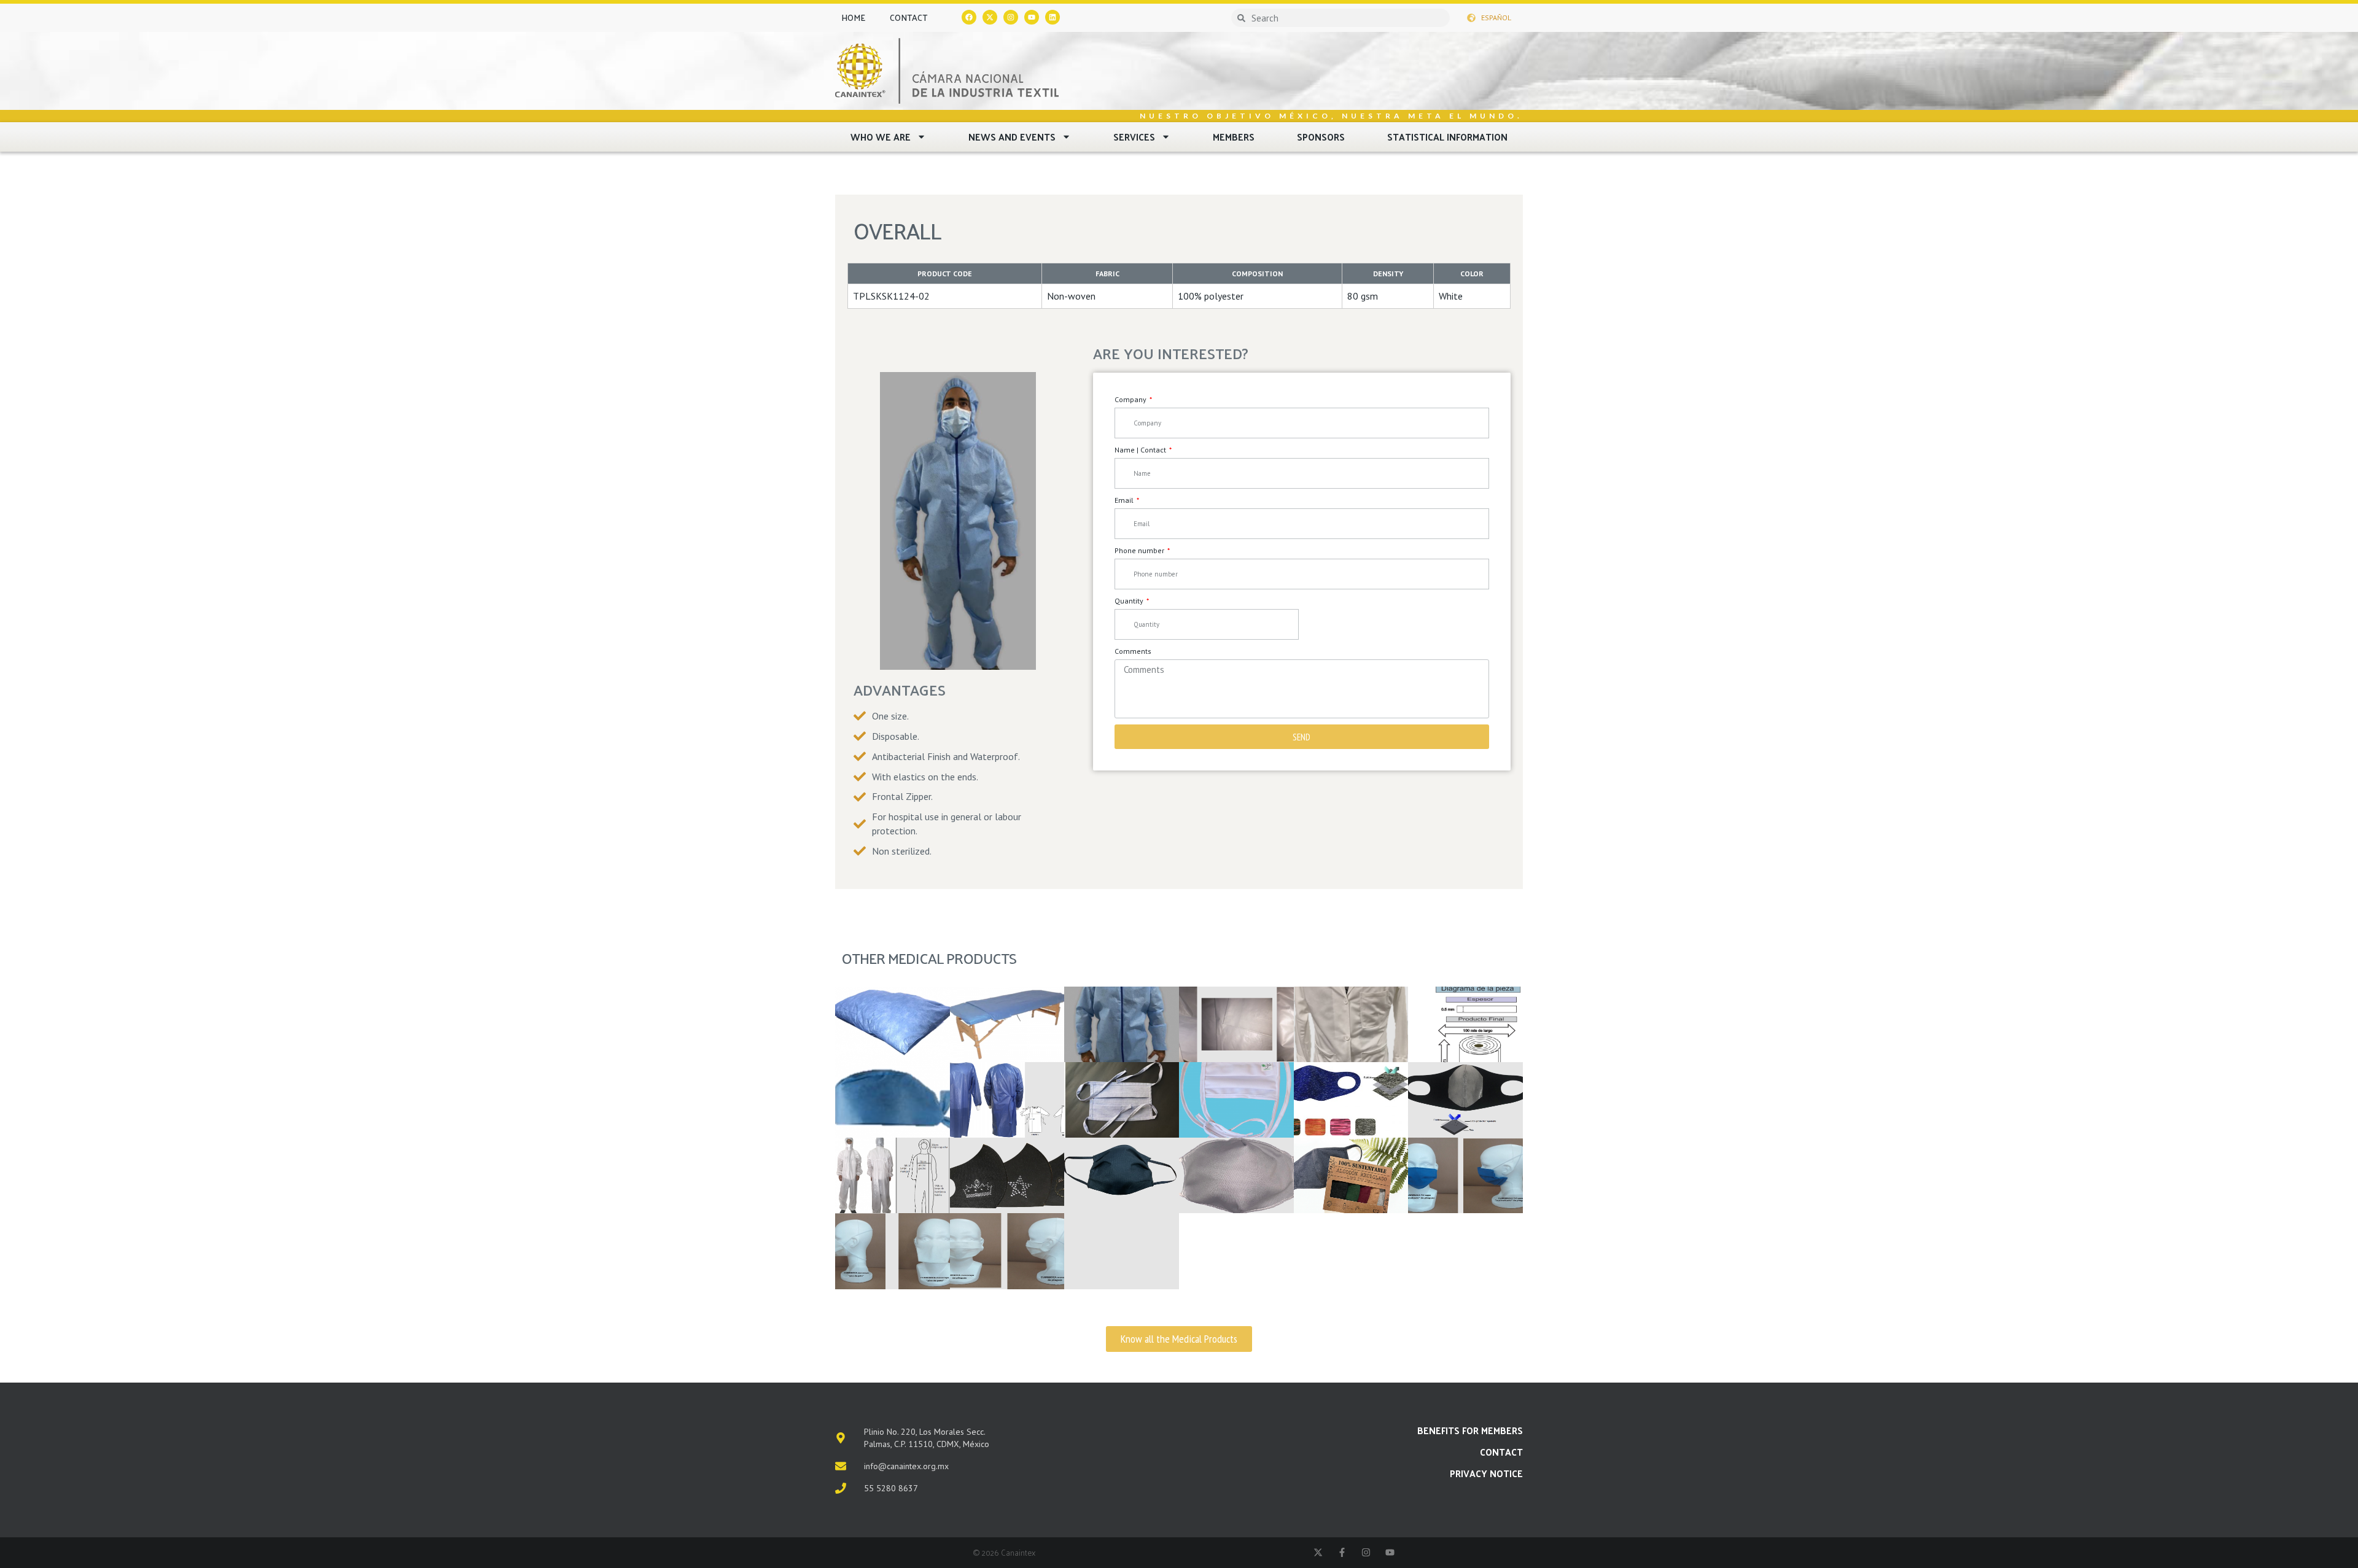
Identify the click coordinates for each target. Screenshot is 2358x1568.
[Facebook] (969, 17)
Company (1131, 399)
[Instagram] (1011, 17)
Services (1134, 137)
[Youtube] (1032, 17)
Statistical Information (1447, 137)
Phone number (1140, 550)
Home (853, 17)
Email (1125, 500)
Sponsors (1321, 137)
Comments (1133, 651)
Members (1234, 137)
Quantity (1130, 601)
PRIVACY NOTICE (1486, 1473)
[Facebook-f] (1342, 1552)
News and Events (1012, 137)
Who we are (881, 137)
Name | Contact (1141, 450)
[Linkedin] (1053, 17)
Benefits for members (1470, 1430)
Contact (909, 17)
